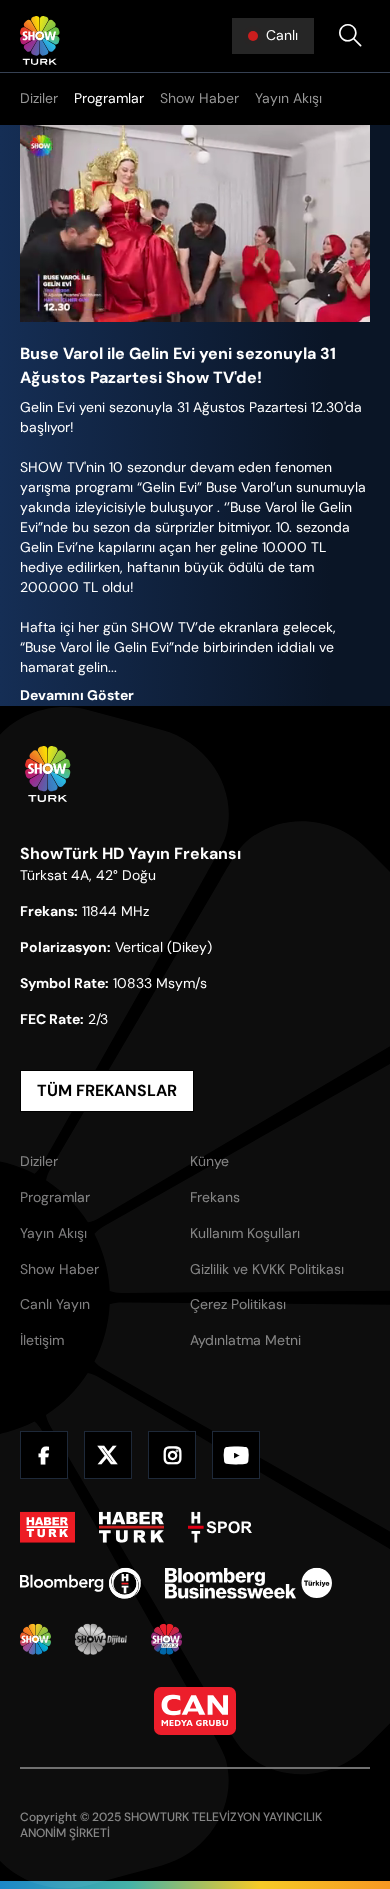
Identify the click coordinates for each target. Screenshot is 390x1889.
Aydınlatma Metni (245, 1340)
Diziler (39, 98)
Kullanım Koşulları (245, 1233)
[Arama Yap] (350, 36)
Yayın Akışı (288, 98)
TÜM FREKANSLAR (107, 1090)
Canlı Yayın (55, 1304)
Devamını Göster (77, 695)
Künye (209, 1161)
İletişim (42, 1340)
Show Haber (199, 98)
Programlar (109, 98)
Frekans (215, 1197)
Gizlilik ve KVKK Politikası (267, 1269)
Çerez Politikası (238, 1304)
